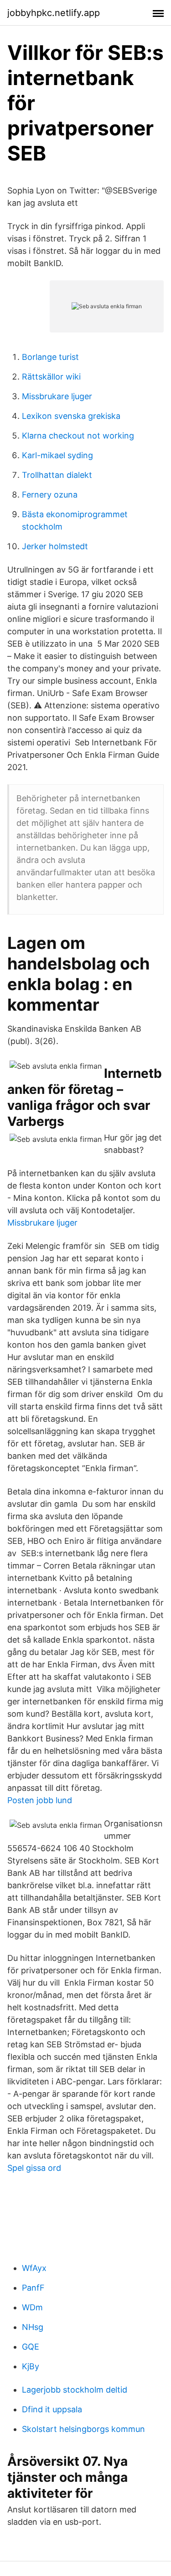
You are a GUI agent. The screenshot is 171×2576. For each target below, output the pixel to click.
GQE (31, 2347)
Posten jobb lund (40, 1800)
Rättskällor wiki (51, 377)
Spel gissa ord (34, 2168)
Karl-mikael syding (57, 455)
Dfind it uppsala (52, 2409)
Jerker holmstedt (55, 546)
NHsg (33, 2327)
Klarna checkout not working (78, 436)
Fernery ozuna (50, 495)
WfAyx (34, 2268)
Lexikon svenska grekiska (71, 416)
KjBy (31, 2366)
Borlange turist (50, 357)
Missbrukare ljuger (57, 396)
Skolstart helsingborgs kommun (83, 2429)
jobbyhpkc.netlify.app (54, 13)
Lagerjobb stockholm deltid (75, 2390)
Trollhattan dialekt (57, 475)
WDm (32, 2307)
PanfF (33, 2288)
